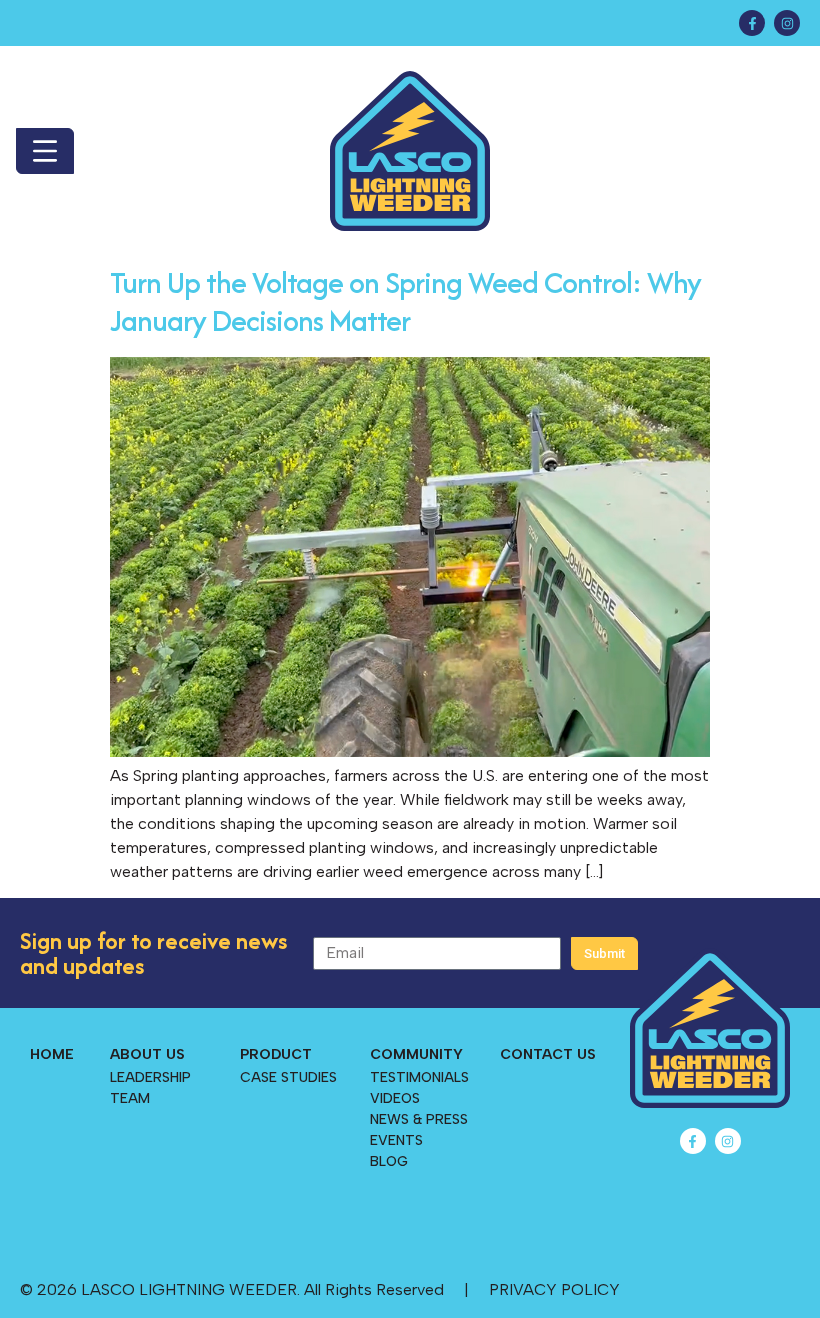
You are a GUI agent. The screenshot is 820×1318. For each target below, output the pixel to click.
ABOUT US (147, 1054)
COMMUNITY (416, 1054)
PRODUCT (276, 1054)
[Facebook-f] (752, 23)
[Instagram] (787, 23)
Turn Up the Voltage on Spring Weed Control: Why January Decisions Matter (405, 301)
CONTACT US (548, 1054)
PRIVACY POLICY (554, 1289)
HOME (52, 1054)
